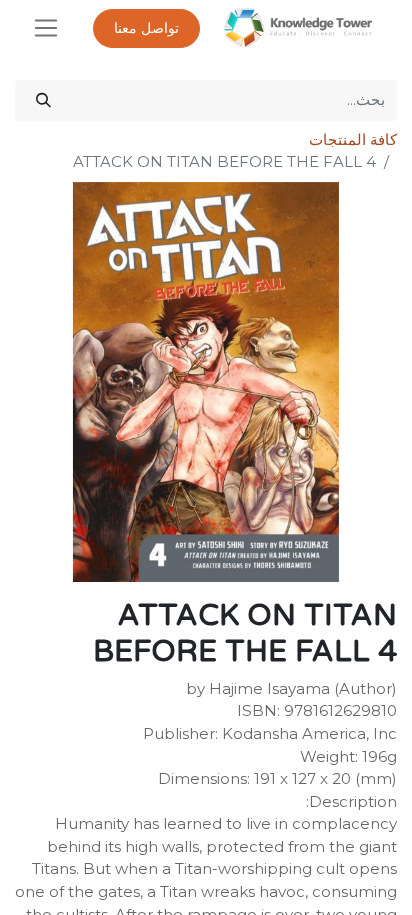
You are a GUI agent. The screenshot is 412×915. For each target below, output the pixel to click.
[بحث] (43, 100)
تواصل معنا (146, 28)
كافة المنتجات (353, 139)
